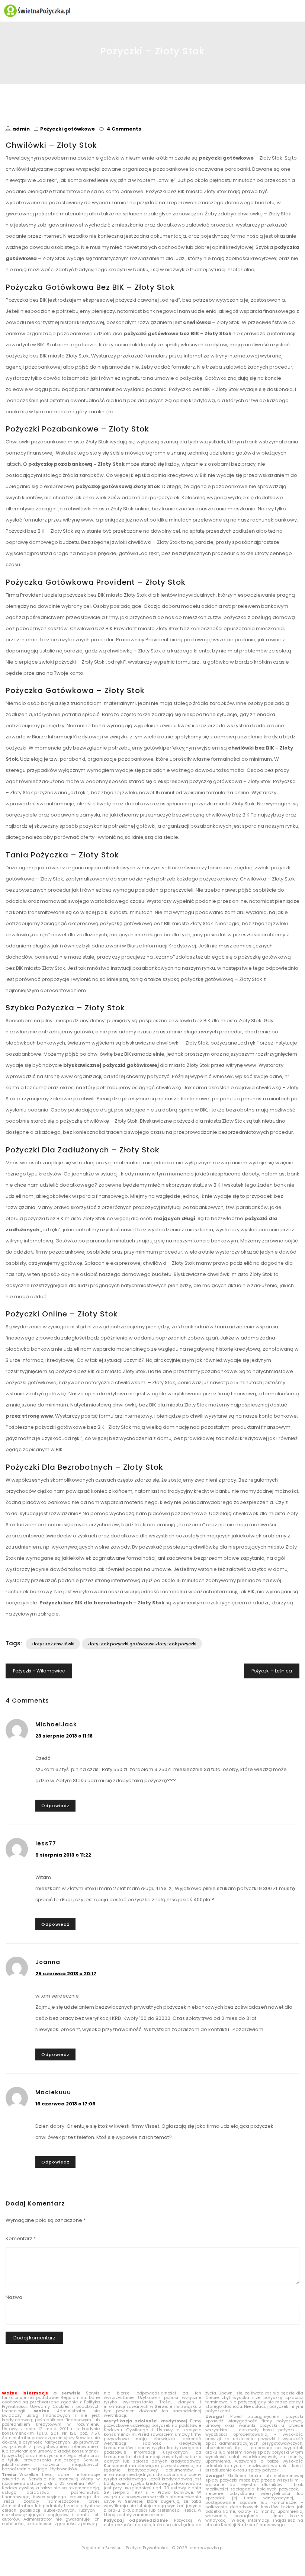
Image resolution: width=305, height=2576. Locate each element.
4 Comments (124, 129)
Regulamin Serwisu (102, 2548)
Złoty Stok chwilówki (53, 1644)
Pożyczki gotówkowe (68, 129)
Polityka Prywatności (147, 2548)
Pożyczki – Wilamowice (39, 1671)
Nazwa (14, 2297)
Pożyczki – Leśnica (272, 1671)
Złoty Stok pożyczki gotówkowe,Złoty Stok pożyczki (142, 1644)
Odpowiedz (55, 1806)
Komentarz (21, 2238)
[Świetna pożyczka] (152, 11)
